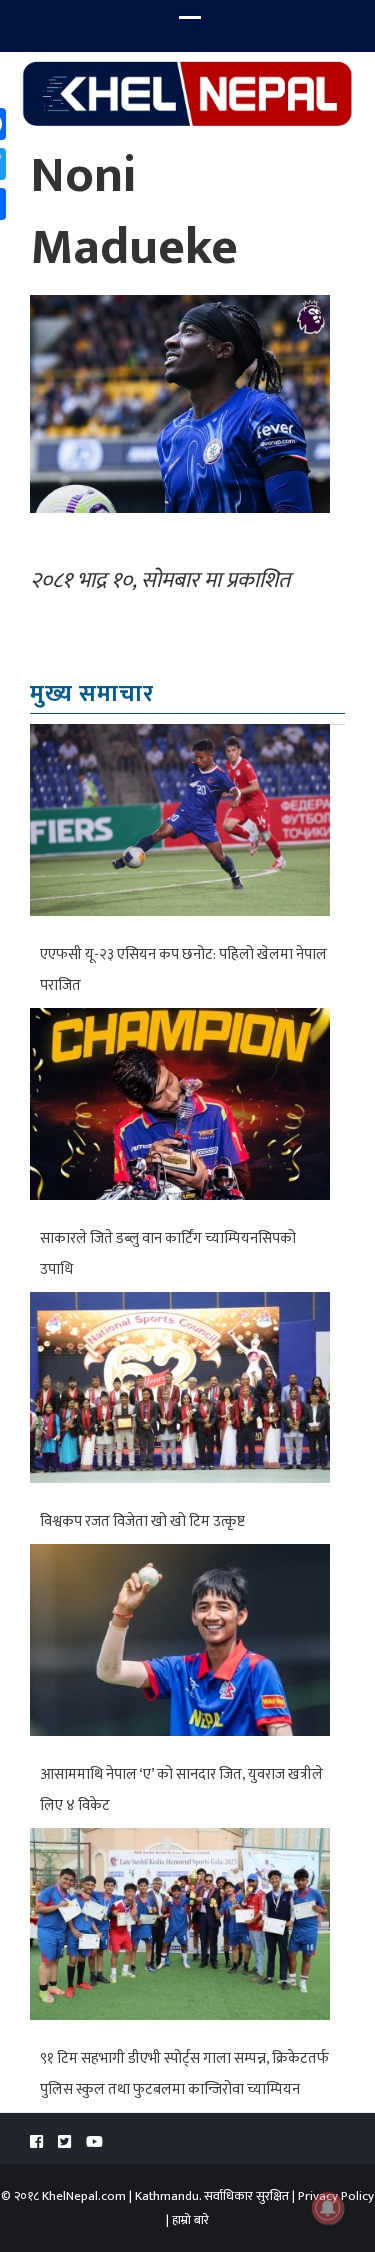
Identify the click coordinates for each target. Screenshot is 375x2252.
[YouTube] (94, 2142)
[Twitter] (64, 2142)
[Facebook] (36, 2142)
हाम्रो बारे (190, 2220)
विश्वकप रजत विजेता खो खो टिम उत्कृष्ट (142, 1521)
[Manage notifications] (328, 2208)
